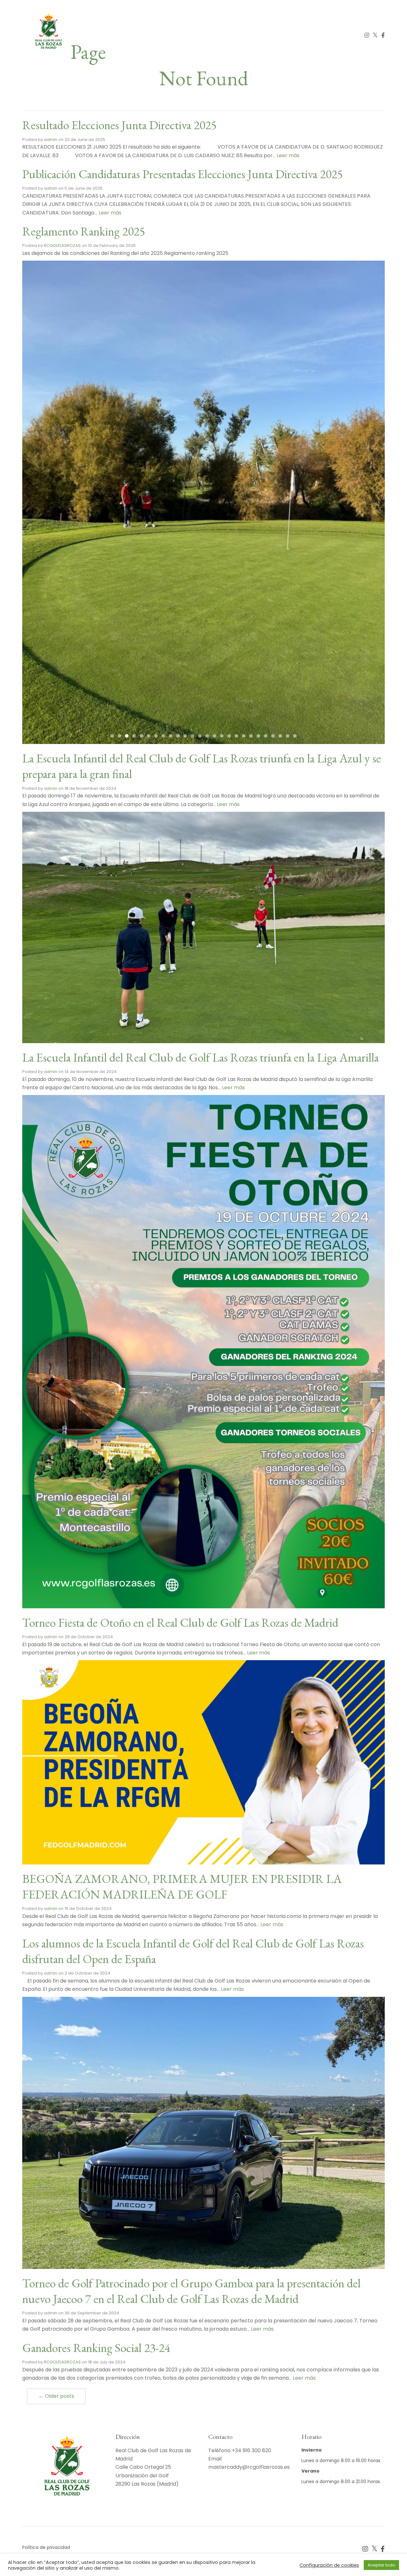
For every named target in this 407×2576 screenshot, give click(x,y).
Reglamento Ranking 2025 (84, 231)
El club (130, 35)
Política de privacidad (46, 2547)
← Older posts (56, 2396)
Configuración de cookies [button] (329, 2565)
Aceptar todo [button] (381, 2565)
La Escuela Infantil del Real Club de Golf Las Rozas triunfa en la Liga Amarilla (200, 1057)
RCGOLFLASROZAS (62, 246)
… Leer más (286, 155)
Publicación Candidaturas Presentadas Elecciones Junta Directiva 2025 (183, 174)
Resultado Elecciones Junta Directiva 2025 (119, 125)
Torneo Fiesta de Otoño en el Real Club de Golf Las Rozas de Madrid (180, 1622)
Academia (195, 35)
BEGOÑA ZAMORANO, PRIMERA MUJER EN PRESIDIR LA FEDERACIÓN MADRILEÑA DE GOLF (182, 1886)
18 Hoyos (161, 35)
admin (51, 140)
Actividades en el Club (246, 35)
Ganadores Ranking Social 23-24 (96, 2348)
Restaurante (334, 35)
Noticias (297, 35)
